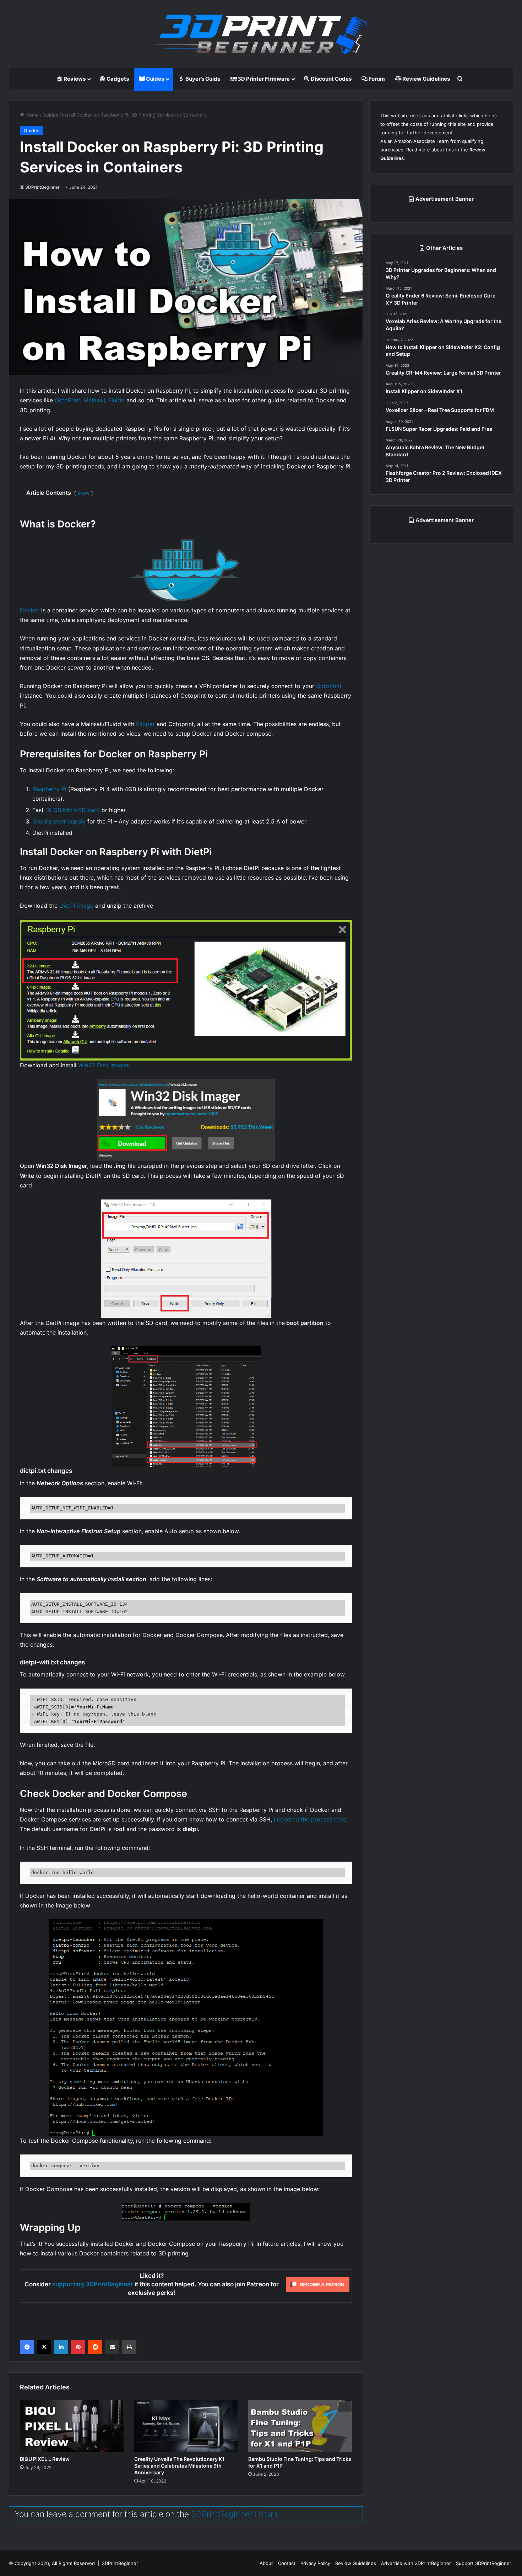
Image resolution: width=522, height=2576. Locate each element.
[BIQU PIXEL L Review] (72, 2426)
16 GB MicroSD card (73, 810)
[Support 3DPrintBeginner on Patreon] (318, 2285)
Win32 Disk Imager (103, 1065)
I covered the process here (310, 1819)
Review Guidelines (426, 79)
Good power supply (59, 821)
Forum (376, 79)
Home (31, 115)
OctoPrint (67, 400)
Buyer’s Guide (202, 79)
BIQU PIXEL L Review (45, 2459)
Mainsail (94, 400)
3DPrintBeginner (42, 187)
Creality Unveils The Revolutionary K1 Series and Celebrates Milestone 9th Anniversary (179, 2466)
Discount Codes (331, 79)
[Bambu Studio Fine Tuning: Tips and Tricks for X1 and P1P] (300, 2426)
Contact (287, 2563)
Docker (30, 610)
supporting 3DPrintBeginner (93, 2284)
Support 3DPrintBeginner (484, 2563)
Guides (154, 79)
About (266, 2563)
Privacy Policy (315, 2563)
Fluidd (116, 400)
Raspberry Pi (49, 789)
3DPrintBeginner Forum (234, 2514)
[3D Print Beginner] (261, 34)
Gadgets (117, 79)
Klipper (145, 724)
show (84, 493)
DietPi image (76, 906)
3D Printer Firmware (263, 79)
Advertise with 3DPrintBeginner (416, 2563)
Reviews (74, 79)
